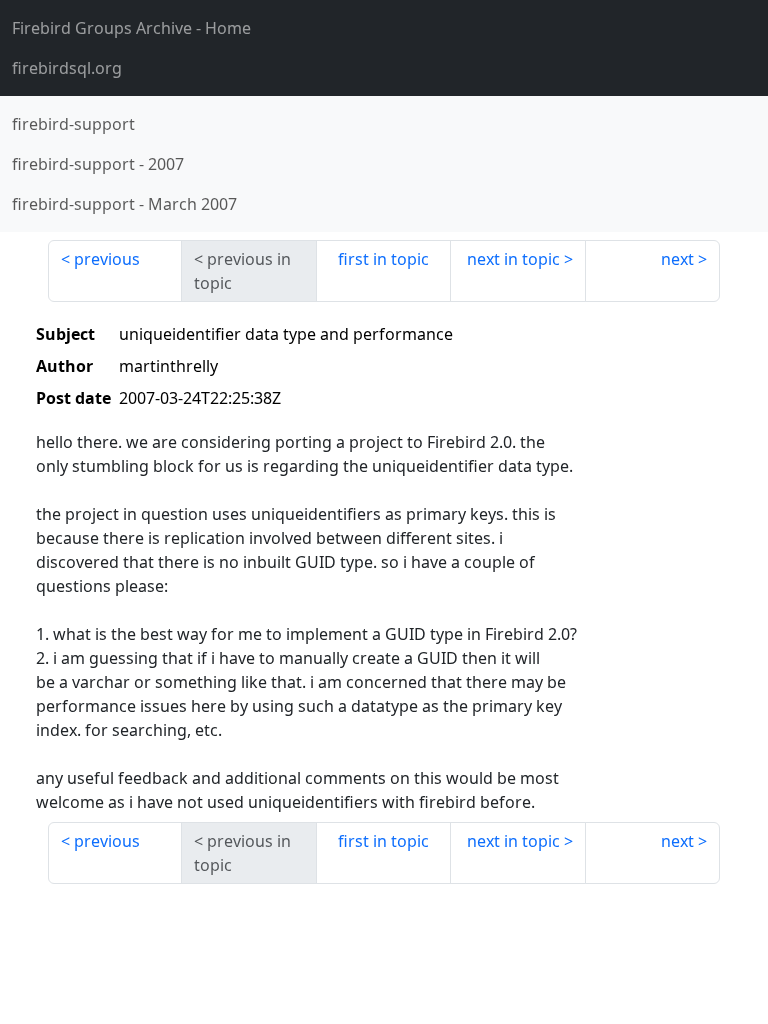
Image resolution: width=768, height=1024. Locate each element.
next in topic (513, 259)
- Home (131, 28)
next (677, 259)
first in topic (383, 259)
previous (107, 259)
